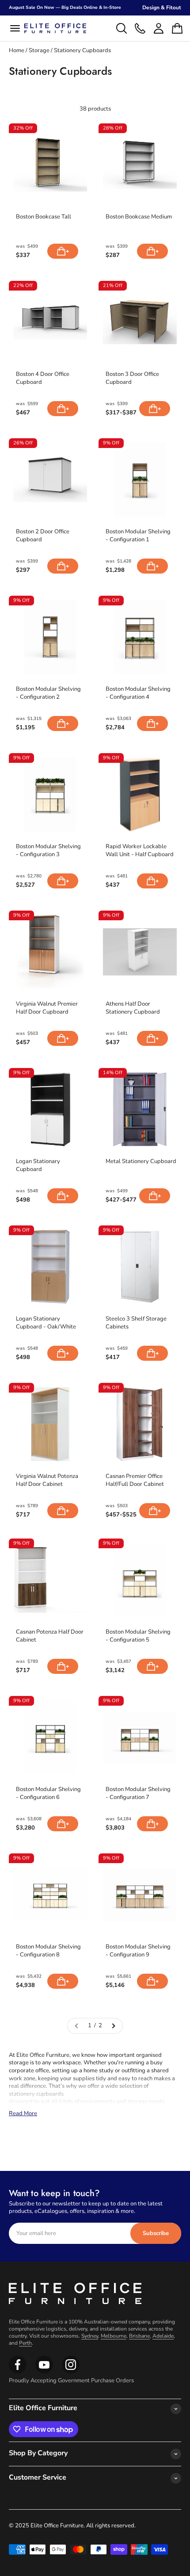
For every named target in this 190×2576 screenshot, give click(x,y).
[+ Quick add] (63, 251)
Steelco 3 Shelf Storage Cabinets (136, 1323)
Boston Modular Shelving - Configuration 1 (138, 536)
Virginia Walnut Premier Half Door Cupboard (47, 1008)
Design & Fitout (162, 8)
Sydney (90, 2336)
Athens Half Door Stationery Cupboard (133, 1008)
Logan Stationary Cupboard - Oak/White (46, 1323)
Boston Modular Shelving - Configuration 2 (48, 693)
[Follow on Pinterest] (71, 2372)
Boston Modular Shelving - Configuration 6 (48, 1793)
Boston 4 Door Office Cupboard (43, 378)
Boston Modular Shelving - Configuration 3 (48, 851)
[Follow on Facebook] (18, 2372)
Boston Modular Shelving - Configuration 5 (138, 1636)
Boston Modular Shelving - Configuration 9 (138, 1951)
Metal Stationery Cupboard (141, 1162)
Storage (40, 50)
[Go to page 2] (113, 2026)
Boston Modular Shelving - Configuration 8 (48, 1951)
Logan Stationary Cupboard (38, 1166)
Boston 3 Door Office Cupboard (132, 378)
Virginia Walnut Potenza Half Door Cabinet (47, 1480)
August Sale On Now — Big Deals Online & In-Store (65, 8)
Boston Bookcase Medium (139, 217)
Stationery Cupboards (82, 50)
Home (17, 50)
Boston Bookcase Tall (44, 217)
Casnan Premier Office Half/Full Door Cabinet (135, 1480)
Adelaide (163, 2336)
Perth (25, 2343)
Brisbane (139, 2336)
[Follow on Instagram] (44, 2372)
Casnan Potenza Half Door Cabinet (50, 1636)
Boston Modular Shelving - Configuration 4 (138, 693)
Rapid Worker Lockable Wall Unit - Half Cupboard (140, 851)
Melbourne (114, 2336)
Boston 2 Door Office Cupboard (43, 536)
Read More (23, 2113)
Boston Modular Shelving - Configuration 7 (138, 1793)
